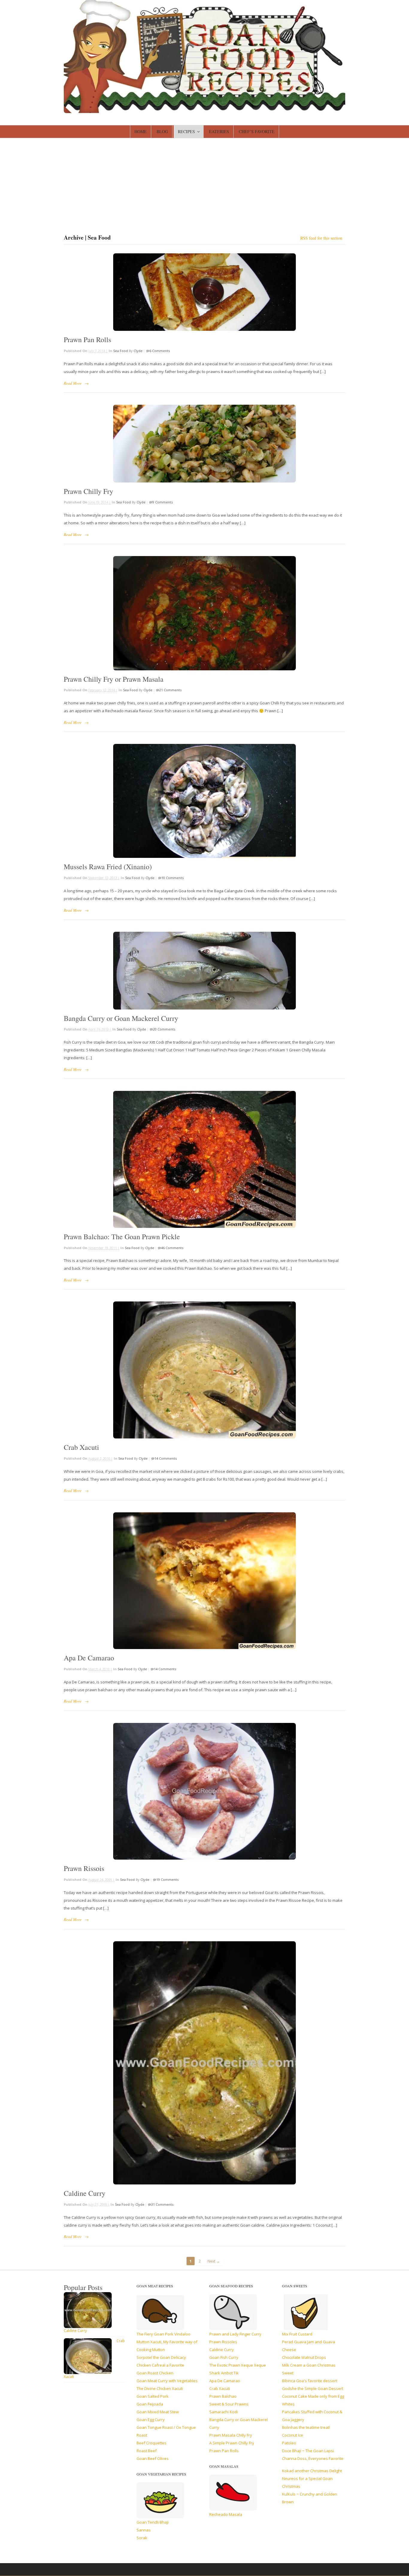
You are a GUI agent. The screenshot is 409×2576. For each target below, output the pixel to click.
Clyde (138, 351)
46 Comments (172, 1248)
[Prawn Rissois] (205, 1791)
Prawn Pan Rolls (87, 339)
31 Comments (162, 2204)
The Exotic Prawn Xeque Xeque (238, 2365)
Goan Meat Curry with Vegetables (167, 2381)
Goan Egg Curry (151, 2420)
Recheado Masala (226, 2514)
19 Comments (167, 1880)
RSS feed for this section (321, 238)
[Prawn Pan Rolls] (205, 292)
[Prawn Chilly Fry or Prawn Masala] (205, 613)
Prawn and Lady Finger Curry (235, 2334)
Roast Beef (147, 2451)
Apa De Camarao (89, 1658)
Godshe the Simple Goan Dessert (313, 2388)
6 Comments (160, 351)
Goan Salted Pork (153, 2396)
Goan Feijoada (150, 2404)
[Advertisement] (205, 189)
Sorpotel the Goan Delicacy (161, 2357)
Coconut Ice (293, 2435)
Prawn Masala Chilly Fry (231, 2435)
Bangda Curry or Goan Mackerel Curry (121, 1018)
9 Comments (163, 502)
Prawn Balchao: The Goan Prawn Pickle (122, 1237)
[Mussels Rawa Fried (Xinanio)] (205, 801)
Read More (73, 383)
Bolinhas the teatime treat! (306, 2427)
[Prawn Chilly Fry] (205, 444)
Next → (214, 2261)
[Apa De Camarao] (205, 1581)
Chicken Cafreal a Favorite (160, 2365)
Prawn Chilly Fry (88, 491)
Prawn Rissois (84, 1868)
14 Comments (166, 1458)
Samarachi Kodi (224, 2412)
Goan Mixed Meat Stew (158, 2412)
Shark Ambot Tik (224, 2373)
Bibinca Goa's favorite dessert (310, 2381)
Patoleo (289, 2443)
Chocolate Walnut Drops (304, 2357)
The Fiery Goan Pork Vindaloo (163, 2334)
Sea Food (121, 351)
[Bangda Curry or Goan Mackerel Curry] (205, 971)
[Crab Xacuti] (205, 1370)
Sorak (142, 2538)
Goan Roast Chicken (155, 2373)
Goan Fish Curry (224, 2357)
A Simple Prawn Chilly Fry (232, 2443)
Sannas (144, 2530)
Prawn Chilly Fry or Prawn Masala (114, 679)
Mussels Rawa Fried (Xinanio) (108, 867)
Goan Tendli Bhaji (153, 2522)
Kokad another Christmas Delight (312, 2471)
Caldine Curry (85, 2193)
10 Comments (172, 878)
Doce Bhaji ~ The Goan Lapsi (308, 2451)
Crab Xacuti (81, 1447)
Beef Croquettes (152, 2443)
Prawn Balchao (223, 2396)
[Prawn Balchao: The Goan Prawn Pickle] (205, 1159)
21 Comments (170, 690)
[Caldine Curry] (205, 2063)
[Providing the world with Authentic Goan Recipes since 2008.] (205, 110)
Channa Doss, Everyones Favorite (313, 2458)
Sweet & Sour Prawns (229, 2404)
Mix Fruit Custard (297, 2334)
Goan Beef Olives (153, 2458)
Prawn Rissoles (223, 2342)
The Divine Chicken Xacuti (160, 2388)
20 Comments (164, 1029)
